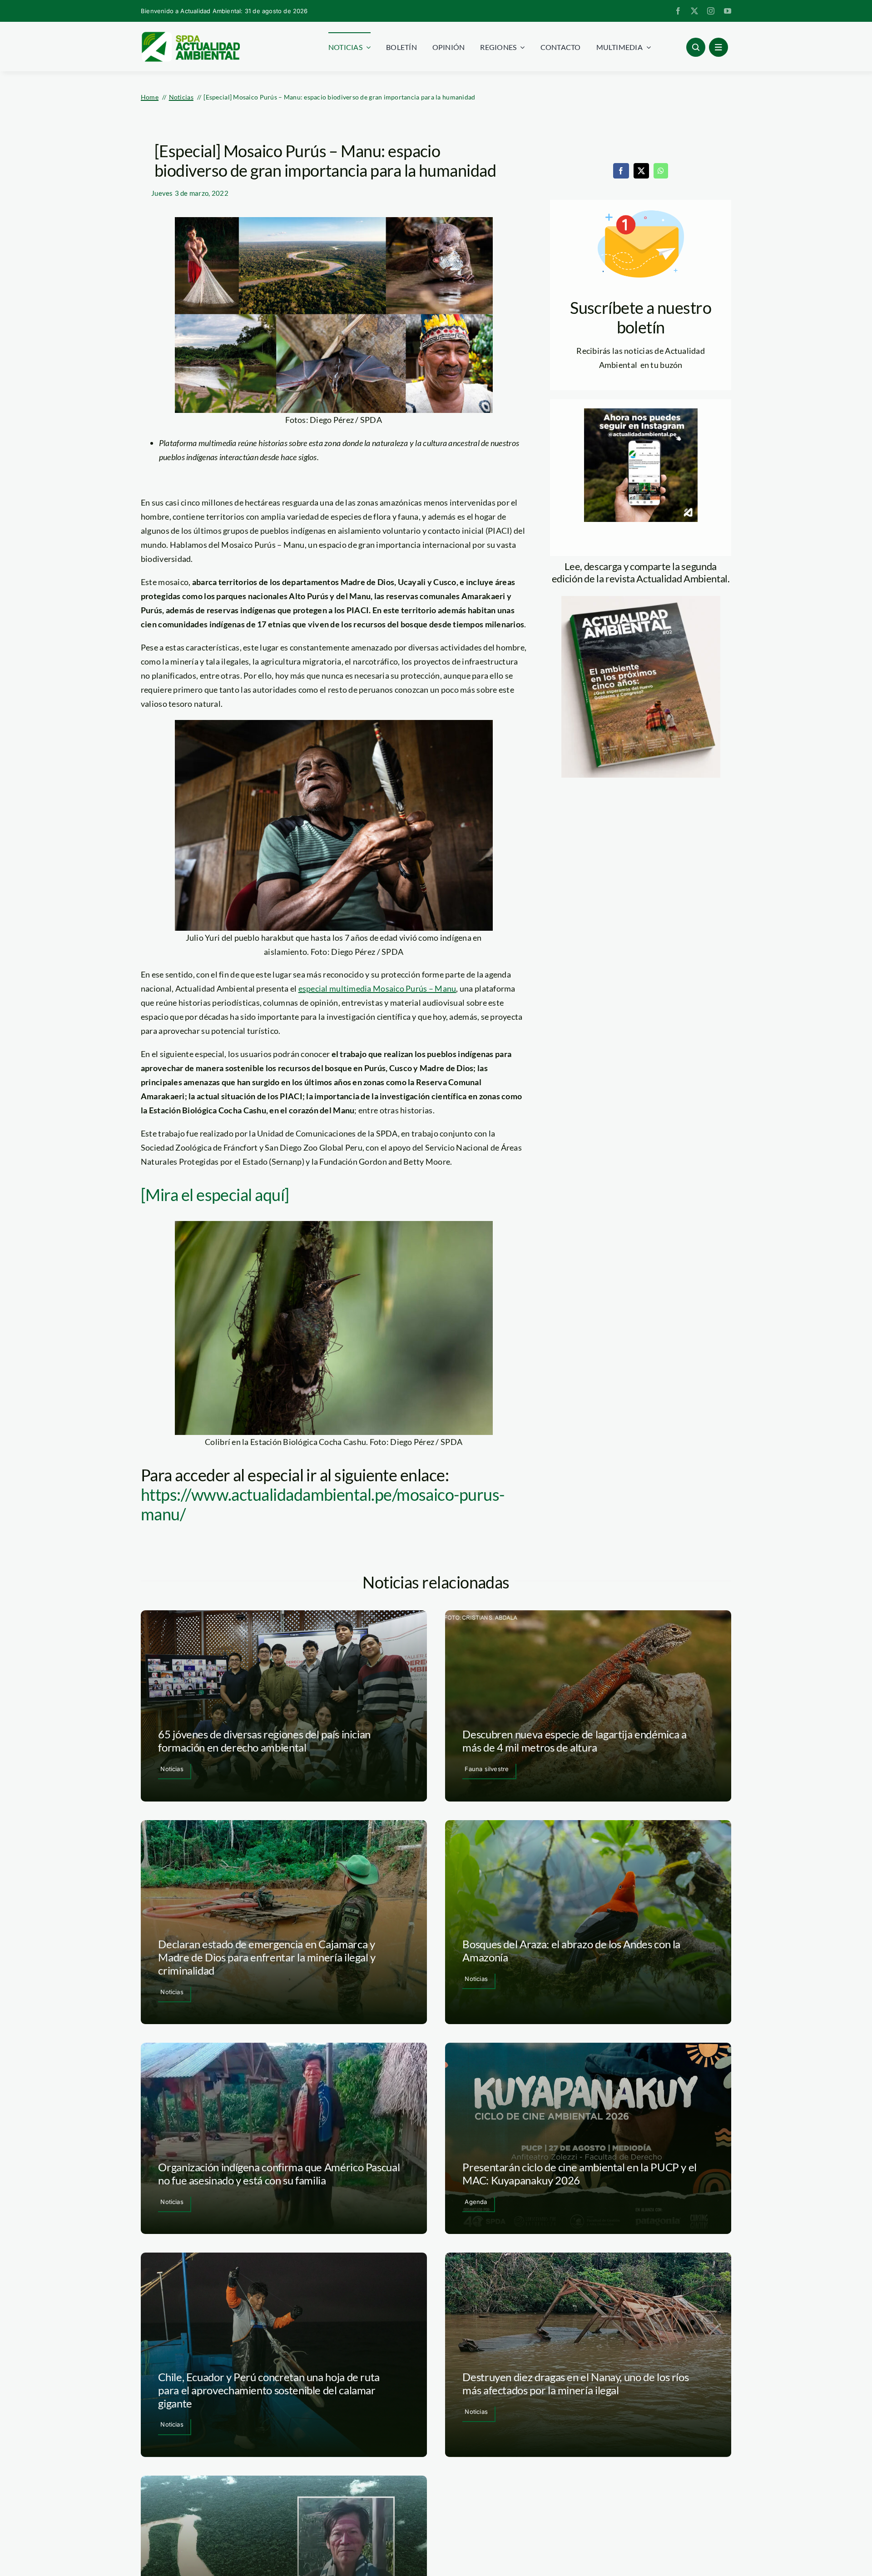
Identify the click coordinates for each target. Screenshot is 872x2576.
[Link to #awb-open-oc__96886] (696, 47)
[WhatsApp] (661, 171)
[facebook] (678, 11)
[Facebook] (621, 171)
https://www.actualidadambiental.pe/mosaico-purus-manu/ (323, 1504)
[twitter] (694, 11)
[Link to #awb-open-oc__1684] (718, 47)
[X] (641, 171)
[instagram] (711, 11)
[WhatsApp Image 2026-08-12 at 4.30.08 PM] (641, 600)
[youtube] (728, 11)
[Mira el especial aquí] (215, 1195)
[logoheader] (190, 35)
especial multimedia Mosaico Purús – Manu (377, 988)
